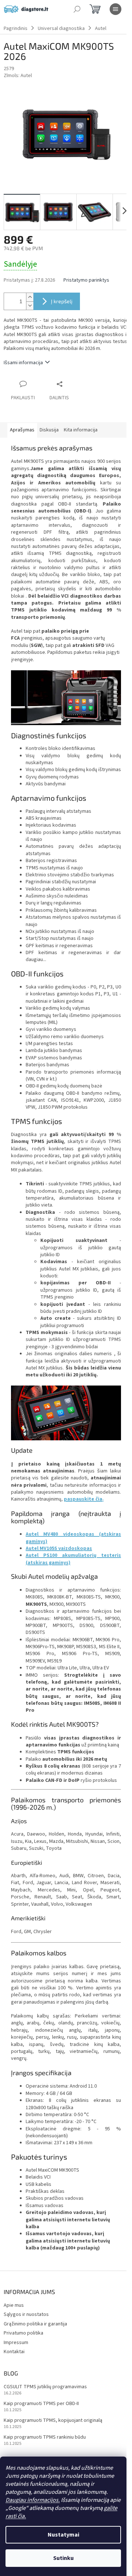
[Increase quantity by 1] (30, 297)
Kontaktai (14, 2352)
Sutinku (63, 2558)
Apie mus (14, 2305)
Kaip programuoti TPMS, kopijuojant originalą (53, 2421)
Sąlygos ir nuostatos (26, 2314)
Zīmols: (18, 76)
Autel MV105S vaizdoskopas (59, 1548)
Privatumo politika (23, 2333)
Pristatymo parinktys (86, 280)
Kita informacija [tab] (81, 430)
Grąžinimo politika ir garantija (35, 2324)
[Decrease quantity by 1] (30, 306)
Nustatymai (63, 2535)
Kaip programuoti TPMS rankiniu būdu (45, 2437)
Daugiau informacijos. (33, 2500)
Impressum (16, 2343)
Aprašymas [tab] (22, 430)
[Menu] (115, 9)
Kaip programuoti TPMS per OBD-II (41, 2404)
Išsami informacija (23, 363)
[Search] (77, 9)
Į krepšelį (62, 301)
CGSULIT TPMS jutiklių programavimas (45, 2387)
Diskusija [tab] (49, 430)
